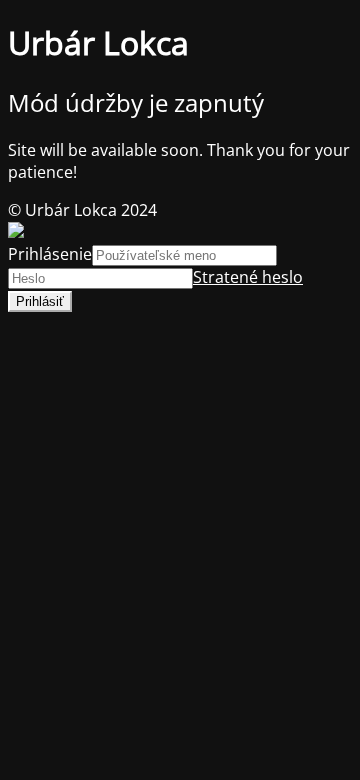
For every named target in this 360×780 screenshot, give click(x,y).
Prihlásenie (50, 254)
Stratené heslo (248, 277)
